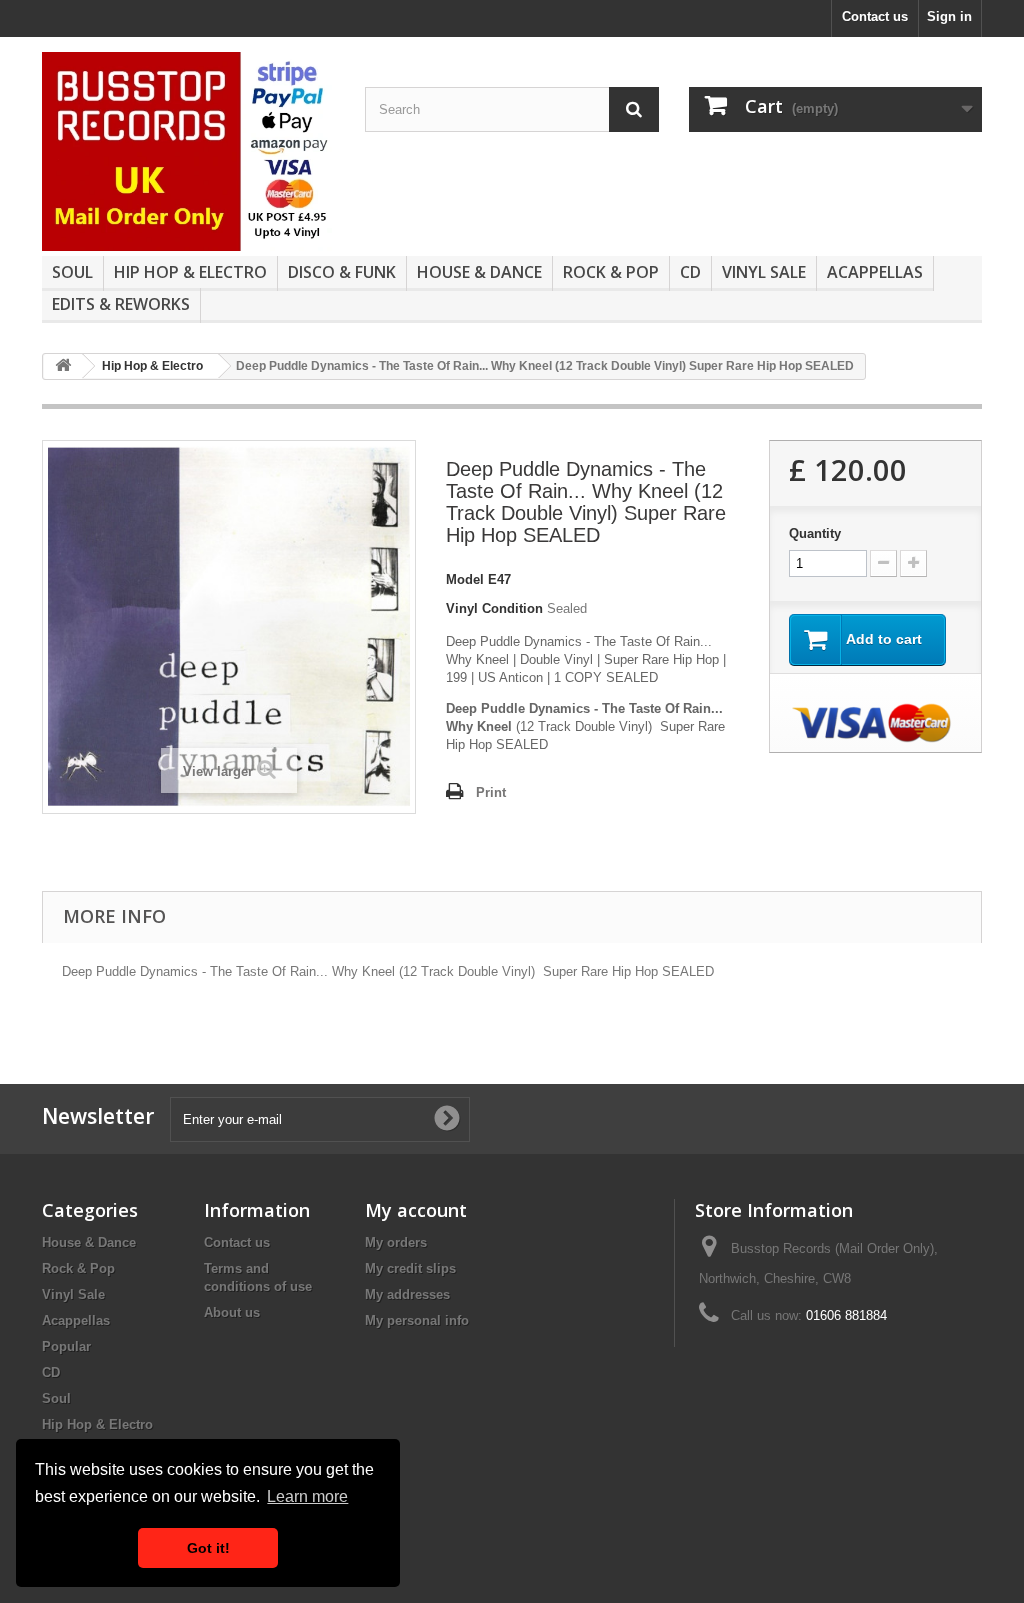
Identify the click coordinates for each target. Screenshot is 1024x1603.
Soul (72, 272)
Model (465, 579)
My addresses (407, 1294)
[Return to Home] (63, 366)
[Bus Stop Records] (188, 151)
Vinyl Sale (764, 272)
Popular (66, 1346)
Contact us (875, 16)
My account (416, 1210)
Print (491, 792)
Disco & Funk (342, 272)
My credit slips (410, 1268)
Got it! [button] (208, 1548)
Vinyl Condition (494, 608)
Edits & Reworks (121, 304)
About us (232, 1312)
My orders (396, 1242)
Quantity (815, 533)
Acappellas (875, 272)
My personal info (417, 1320)
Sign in (949, 16)
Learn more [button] (307, 1496)
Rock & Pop (611, 272)
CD (690, 272)
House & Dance (479, 272)
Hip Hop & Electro (190, 272)
